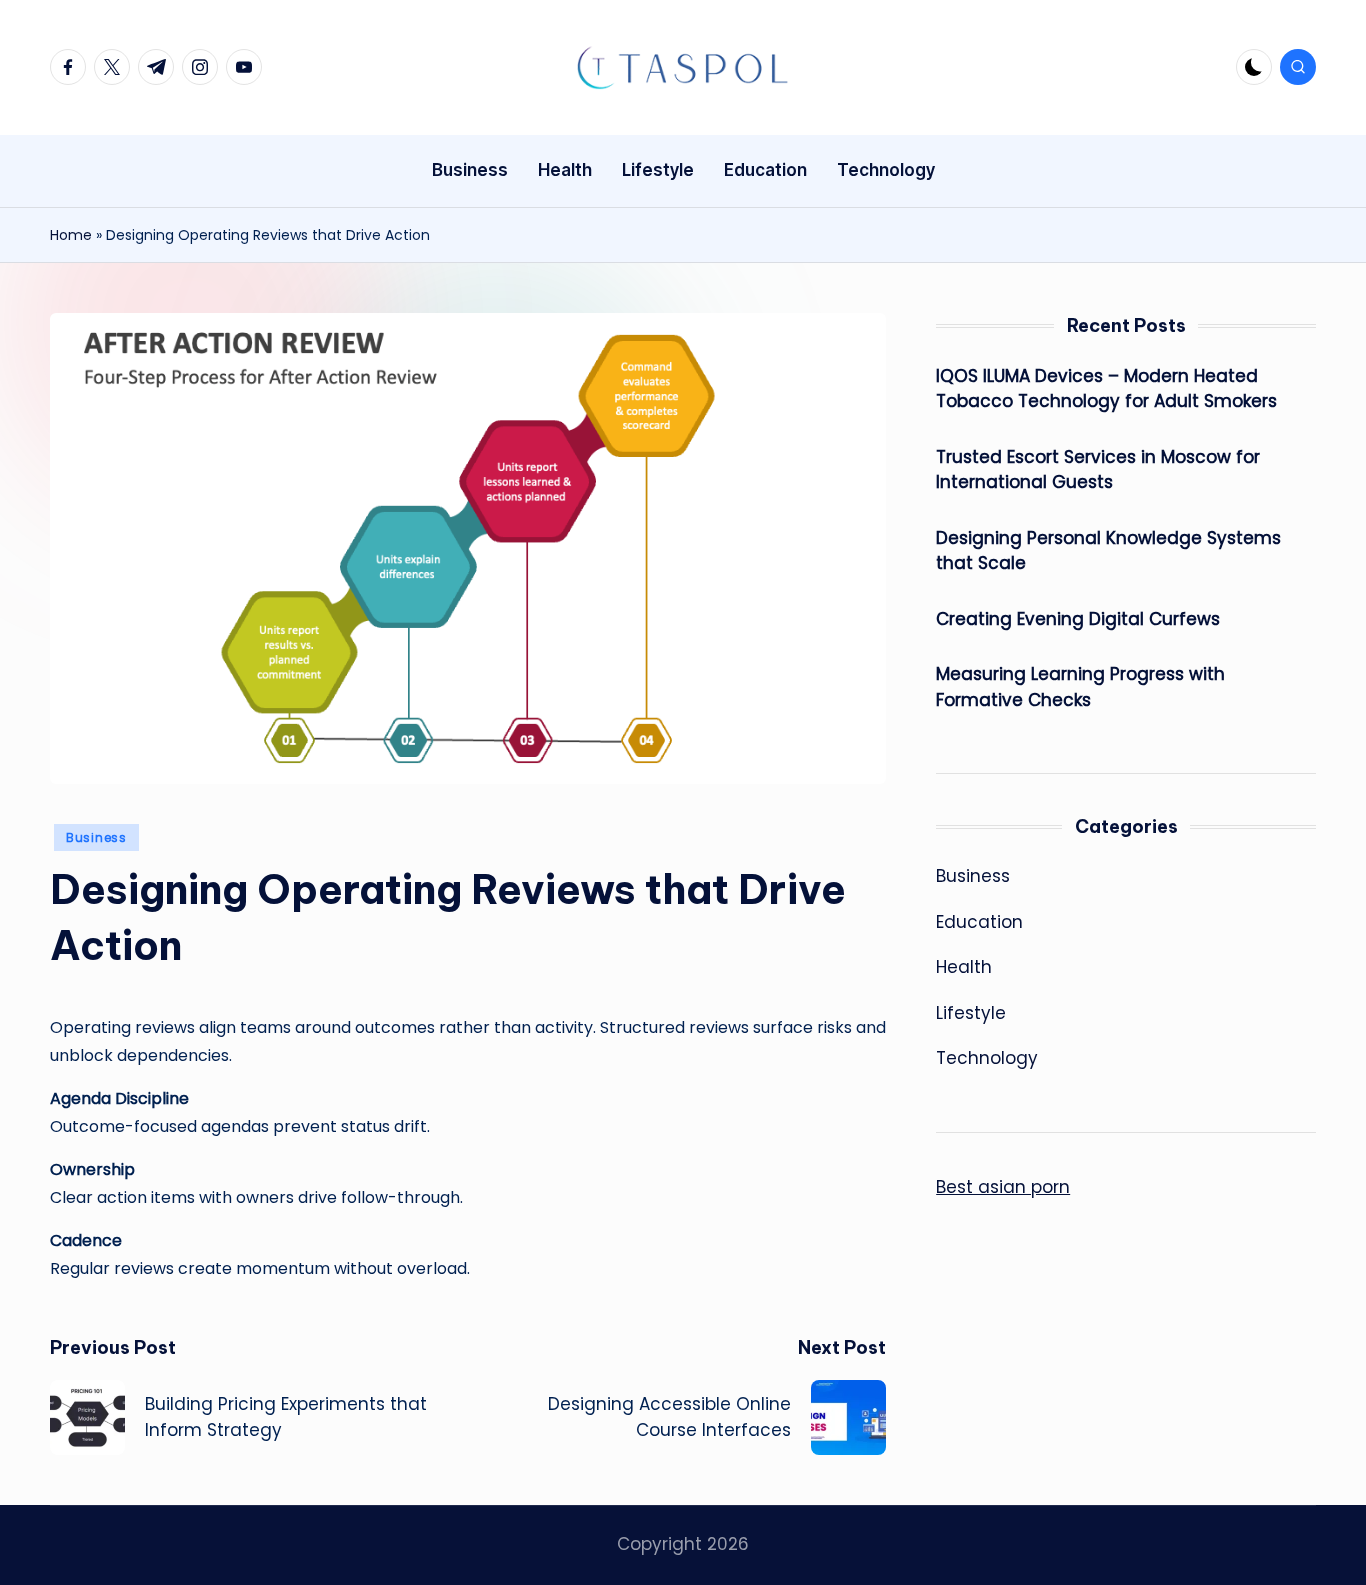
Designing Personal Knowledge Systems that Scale (1108, 551)
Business (96, 837)
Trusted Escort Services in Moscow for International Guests (1098, 470)
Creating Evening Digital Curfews (1078, 619)
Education (979, 922)
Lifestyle (971, 1013)
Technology (987, 1058)
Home (71, 235)
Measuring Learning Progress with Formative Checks (1080, 687)
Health (964, 967)
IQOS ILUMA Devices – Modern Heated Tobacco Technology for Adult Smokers (1106, 389)
